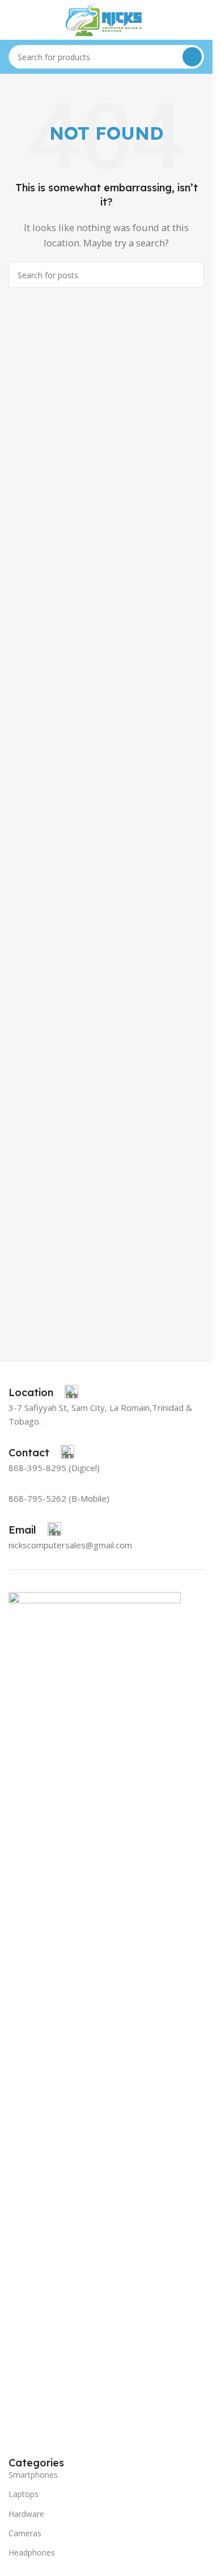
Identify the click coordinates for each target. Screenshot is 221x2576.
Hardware (26, 2514)
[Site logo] (107, 19)
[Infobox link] (43, 1393)
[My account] (199, 20)
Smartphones (33, 2475)
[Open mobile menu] (13, 20)
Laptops (24, 2494)
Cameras (25, 2533)
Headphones (32, 2552)
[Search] (192, 57)
